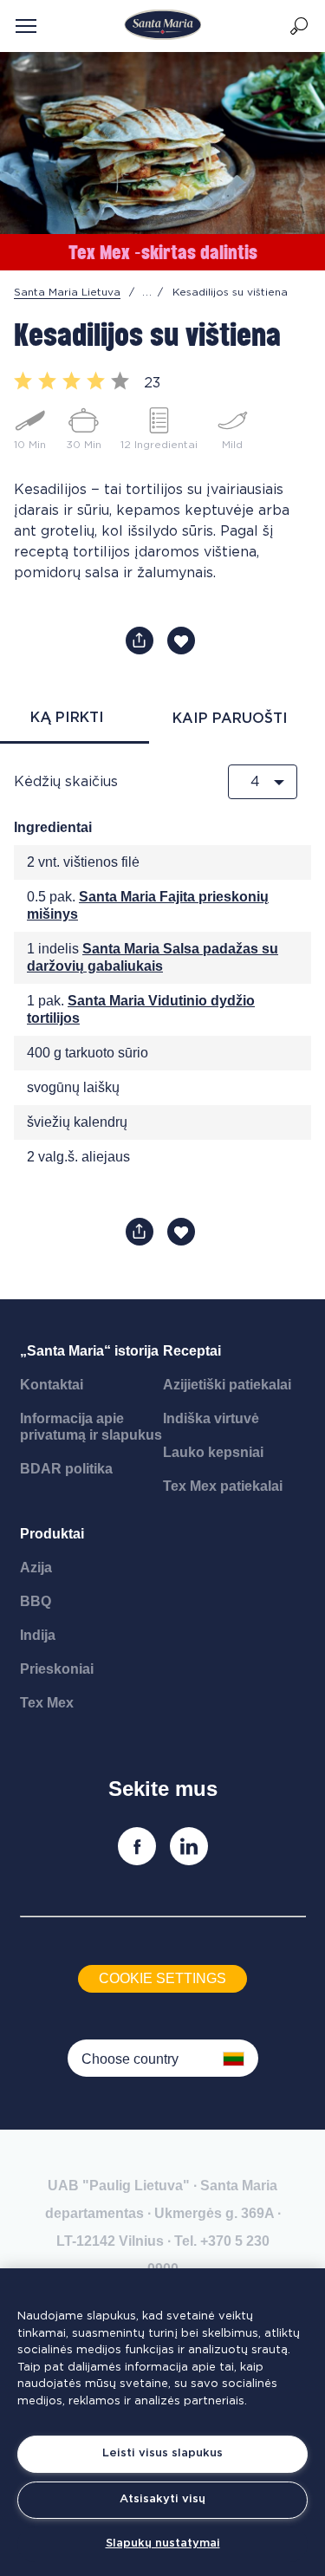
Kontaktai (52, 1385)
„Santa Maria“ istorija (89, 1351)
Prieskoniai (57, 1669)
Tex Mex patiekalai (223, 1486)
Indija (38, 1635)
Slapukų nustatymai (163, 2543)
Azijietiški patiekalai (227, 1385)
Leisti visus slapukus (162, 2453)
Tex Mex (47, 1703)
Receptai (192, 1351)
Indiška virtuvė (211, 1418)
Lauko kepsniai (213, 1452)
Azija (36, 1568)
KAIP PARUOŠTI (230, 719)
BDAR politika (66, 1469)
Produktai (52, 1534)
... (147, 292)
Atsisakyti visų (162, 2499)
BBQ (36, 1601)
